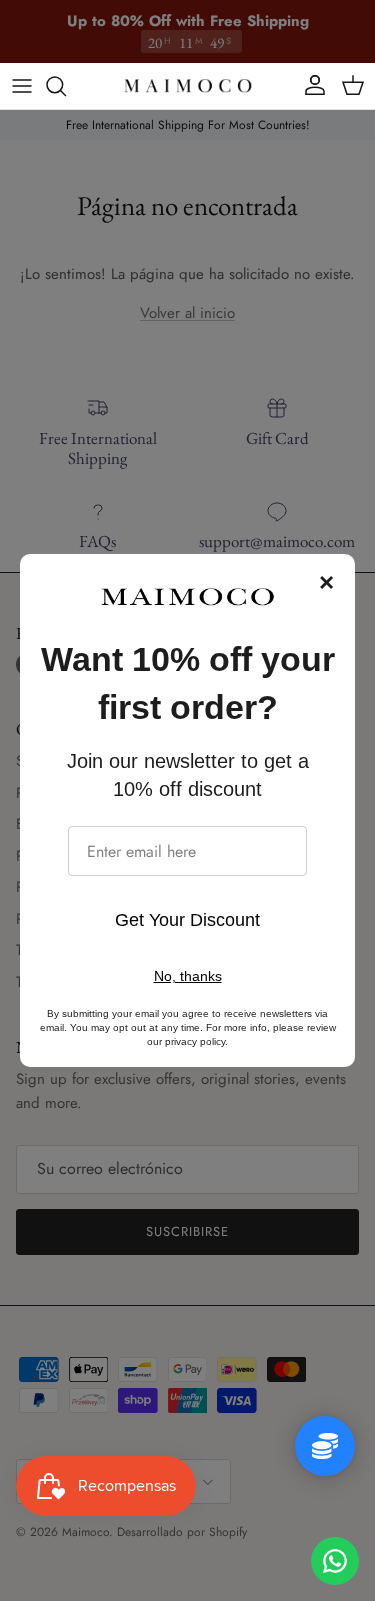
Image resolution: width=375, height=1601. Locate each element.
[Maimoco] (188, 86)
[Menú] (22, 86)
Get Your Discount (187, 920)
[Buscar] (66, 86)
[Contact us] (335, 1561)
